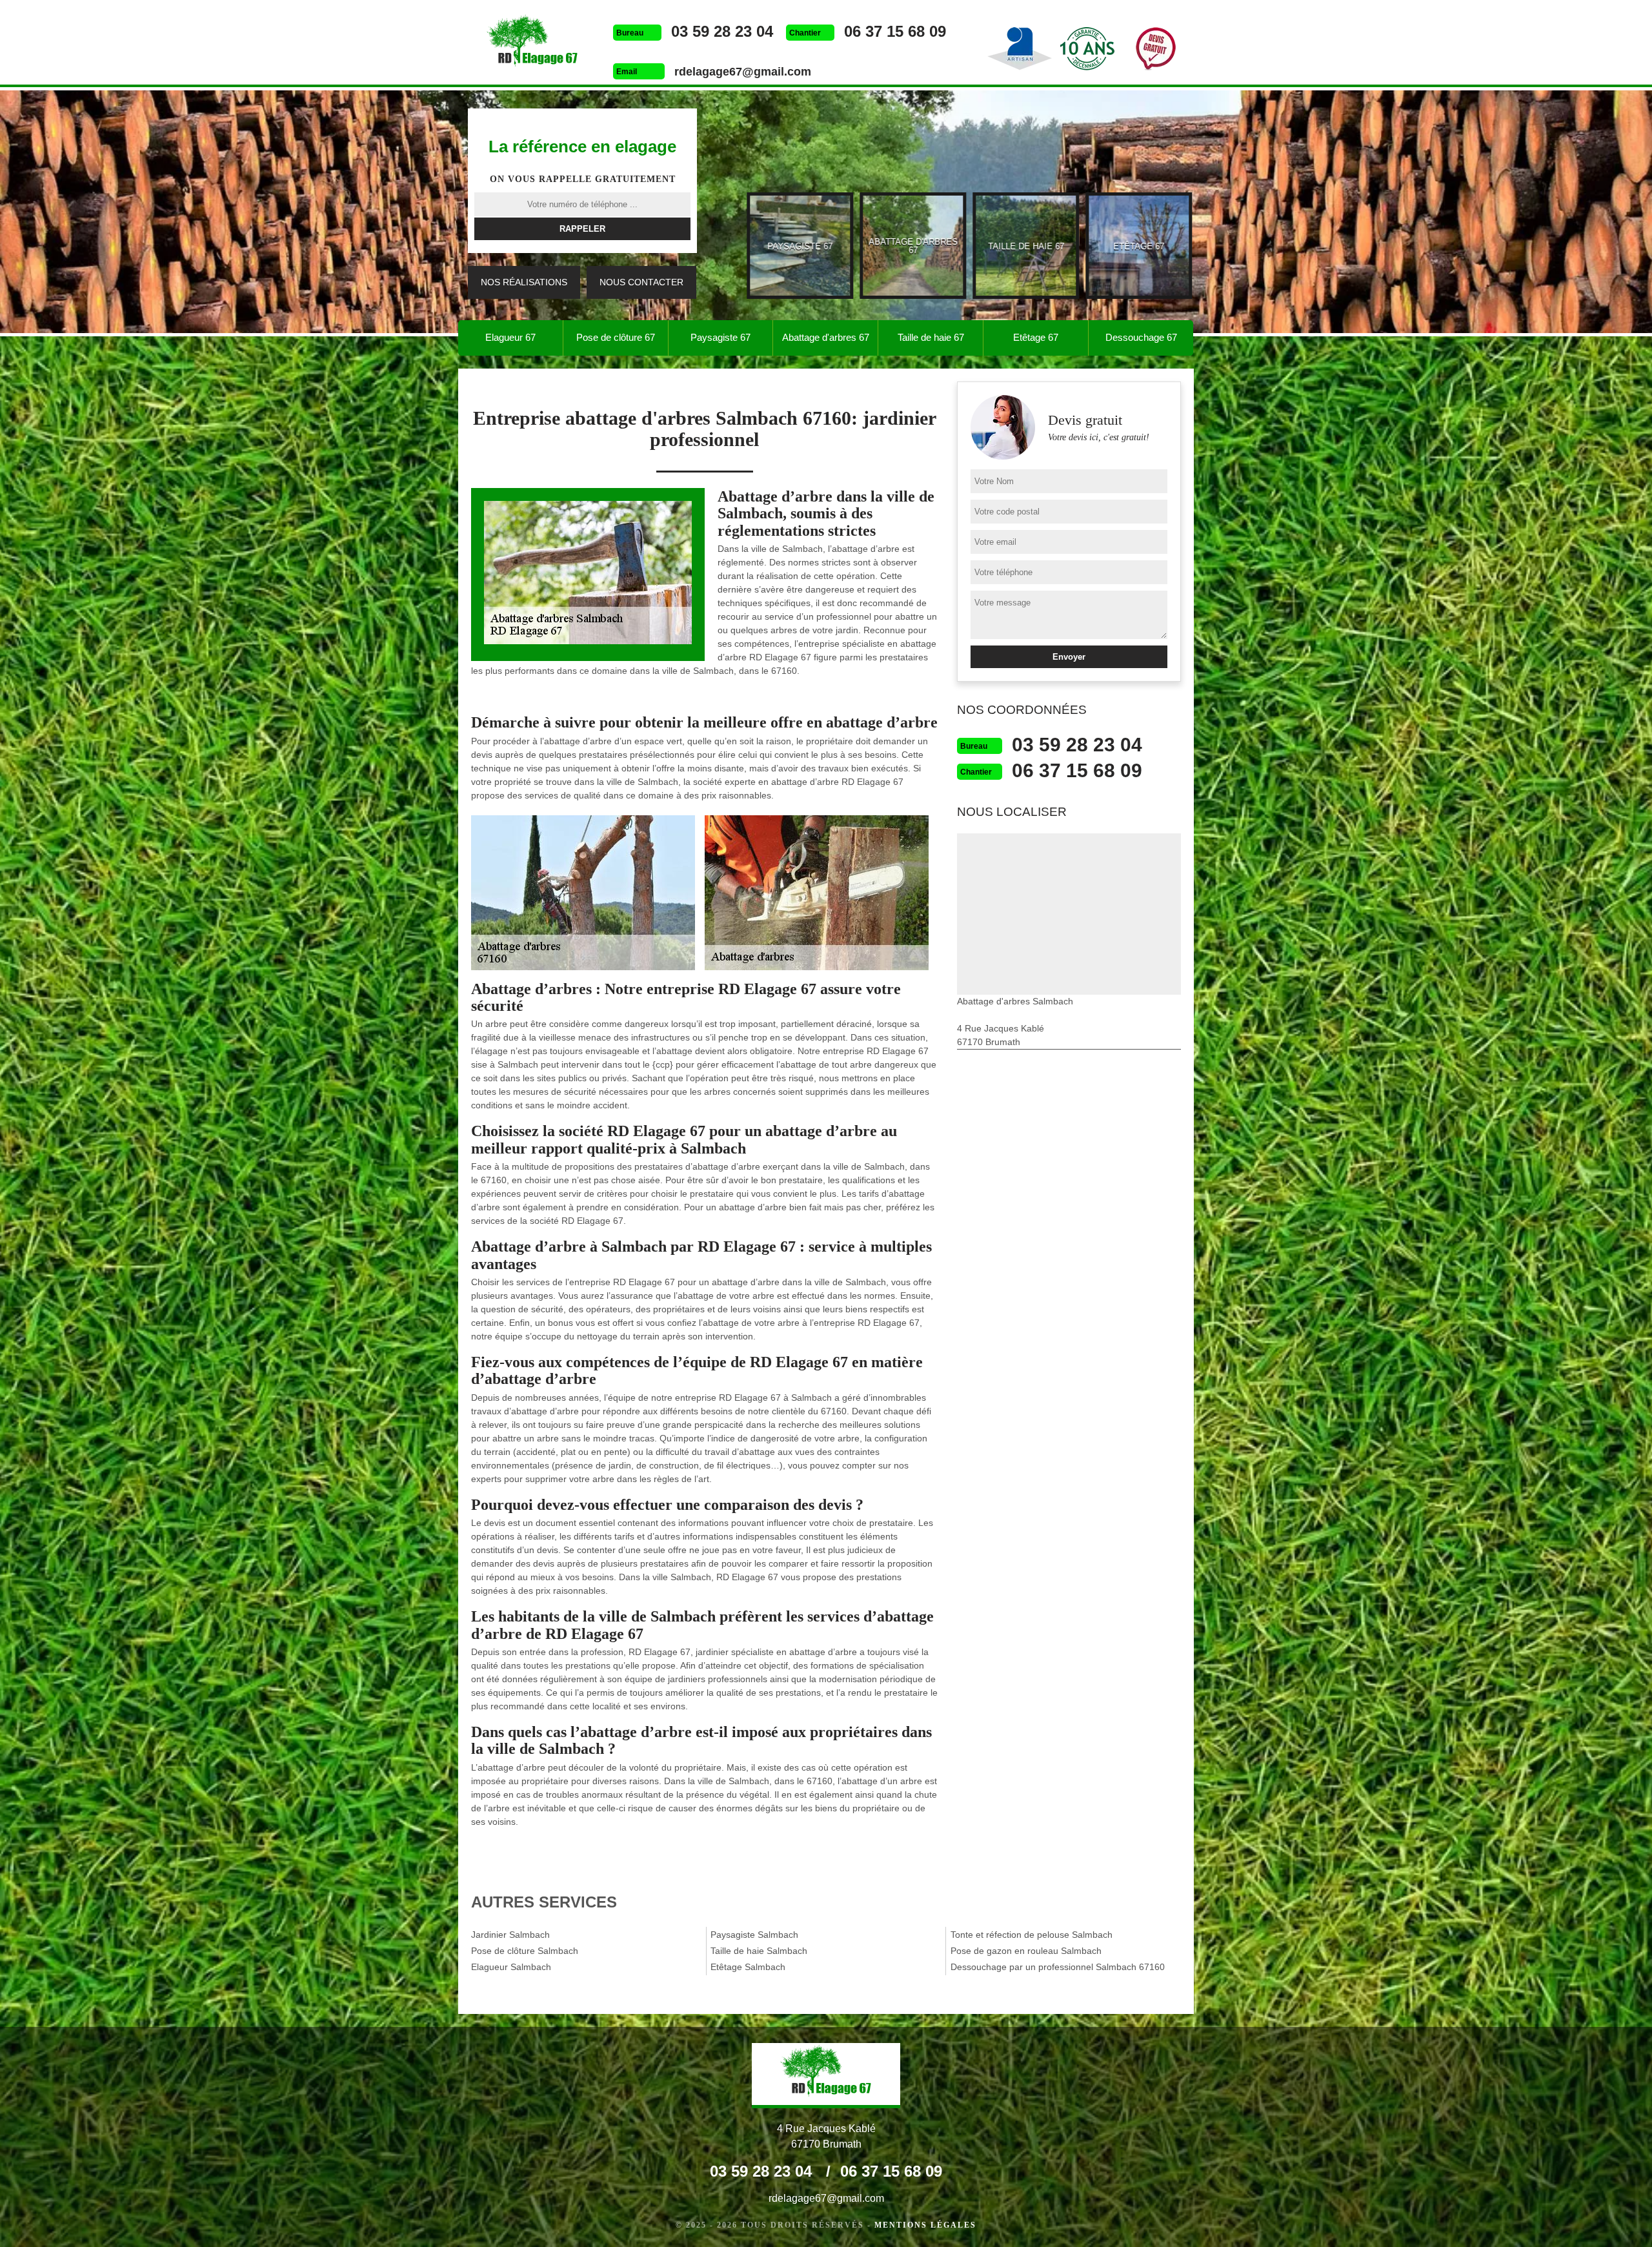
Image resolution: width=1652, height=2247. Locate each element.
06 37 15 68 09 (895, 31)
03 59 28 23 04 (722, 31)
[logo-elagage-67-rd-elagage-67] (532, 44)
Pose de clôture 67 (616, 337)
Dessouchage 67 (1141, 337)
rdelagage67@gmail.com (743, 72)
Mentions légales (925, 2225)
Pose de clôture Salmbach (525, 1951)
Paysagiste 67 (720, 337)
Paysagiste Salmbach (754, 1935)
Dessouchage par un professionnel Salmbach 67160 (1058, 1967)
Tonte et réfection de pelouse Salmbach (1032, 1935)
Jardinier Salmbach (510, 1935)
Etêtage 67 (1036, 337)
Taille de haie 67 (931, 337)
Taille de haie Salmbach (759, 1951)
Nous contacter (641, 282)
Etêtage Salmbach (748, 1967)
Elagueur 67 (510, 337)
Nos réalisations (524, 282)
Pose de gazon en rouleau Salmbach (1026, 1951)
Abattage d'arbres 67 (826, 337)
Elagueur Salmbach (511, 1967)
